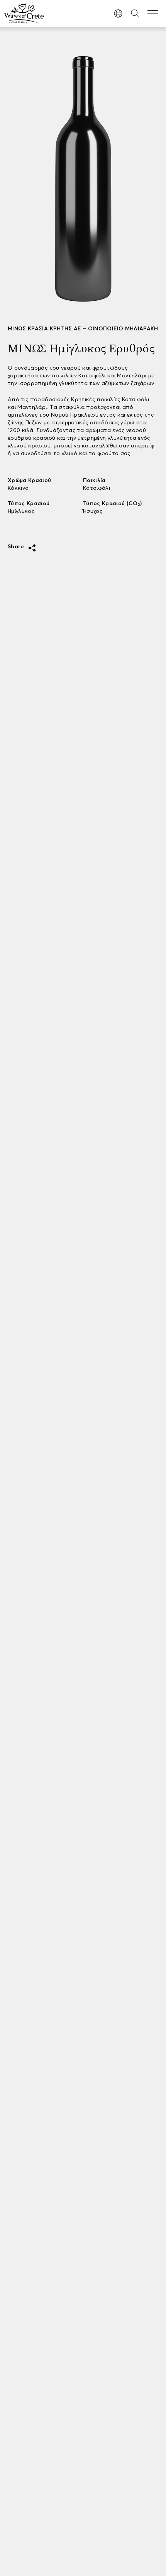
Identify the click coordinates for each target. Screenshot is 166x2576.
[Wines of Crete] (24, 13)
